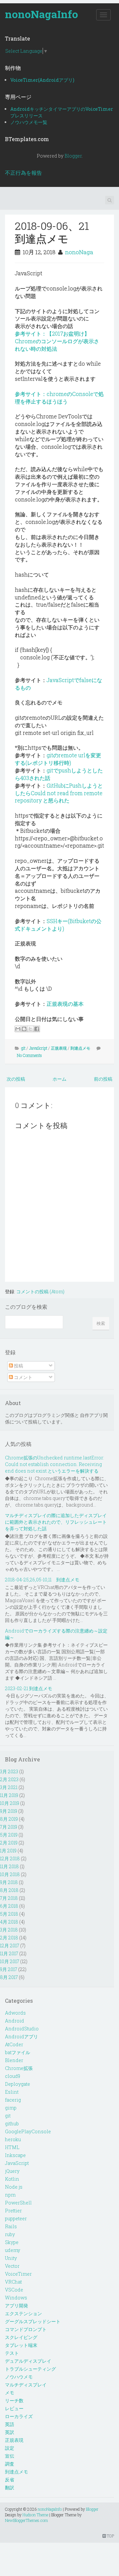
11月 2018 (9, 1866)
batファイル (18, 2052)
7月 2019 (9, 1827)
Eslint (12, 2092)
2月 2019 (9, 1843)
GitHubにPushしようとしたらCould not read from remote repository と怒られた (59, 793)
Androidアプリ (21, 2037)
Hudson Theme (35, 2515)
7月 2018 (9, 1898)
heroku (13, 2139)
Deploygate (18, 2084)
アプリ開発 (17, 2306)
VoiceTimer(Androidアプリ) (42, 80)
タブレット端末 (21, 2345)
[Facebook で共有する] (37, 1029)
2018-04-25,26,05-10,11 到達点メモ (42, 1580)
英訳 (10, 2432)
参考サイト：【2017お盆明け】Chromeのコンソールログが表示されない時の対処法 (57, 341)
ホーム (59, 1079)
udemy (13, 2250)
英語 (10, 2424)
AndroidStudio (22, 2029)
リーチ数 (14, 2400)
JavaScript (38, 1048)
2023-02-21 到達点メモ (29, 1688)
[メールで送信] (18, 1029)
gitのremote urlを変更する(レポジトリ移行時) (58, 759)
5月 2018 (9, 1914)
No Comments (29, 1055)
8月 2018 (9, 1890)
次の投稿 (16, 1079)
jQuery (12, 2171)
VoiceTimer (18, 2274)
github (12, 2124)
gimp (11, 2108)
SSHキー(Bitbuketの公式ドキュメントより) (58, 925)
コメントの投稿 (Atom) (40, 1291)
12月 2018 (10, 1858)
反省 (10, 2480)
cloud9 (13, 2076)
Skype (12, 2242)
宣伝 (10, 2456)
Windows (16, 2298)
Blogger (73, 156)
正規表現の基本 (65, 1004)
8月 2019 (9, 1819)
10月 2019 (10, 1803)
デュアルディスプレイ (28, 2361)
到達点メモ (80, 1048)
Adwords (15, 2013)
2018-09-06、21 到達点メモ (57, 232)
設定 (10, 2448)
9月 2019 (9, 1811)
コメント (23, 1377)
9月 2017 (9, 1969)
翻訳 (10, 2487)
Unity (11, 2258)
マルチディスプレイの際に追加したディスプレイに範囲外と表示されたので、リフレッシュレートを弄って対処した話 (56, 1522)
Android (15, 2021)
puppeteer (16, 2218)
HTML (12, 2147)
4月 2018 (9, 1922)
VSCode (14, 2290)
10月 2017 (10, 1961)
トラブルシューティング (30, 2369)
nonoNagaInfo (41, 14)
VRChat (13, 2282)
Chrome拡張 (19, 2068)
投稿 (18, 1366)
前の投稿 (103, 1079)
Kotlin (12, 2179)
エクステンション (23, 2313)
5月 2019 (9, 1835)
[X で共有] (30, 1029)
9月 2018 (9, 1882)
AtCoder (14, 2044)
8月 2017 (9, 1977)
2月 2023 (9, 1779)
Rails (11, 2226)
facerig (13, 2100)
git (23, 1048)
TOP (110, 2536)
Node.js (14, 2187)
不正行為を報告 (23, 173)
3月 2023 (9, 1771)
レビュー (14, 2408)
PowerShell (18, 2203)
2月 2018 (9, 1938)
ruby (10, 2234)
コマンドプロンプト (26, 2329)
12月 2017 (10, 1946)
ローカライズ (19, 2416)
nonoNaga (79, 252)
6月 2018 (9, 1906)
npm (10, 2195)
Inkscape (15, 2155)
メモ (10, 2393)
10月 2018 (10, 1874)
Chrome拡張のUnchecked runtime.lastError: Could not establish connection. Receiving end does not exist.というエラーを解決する (55, 1464)
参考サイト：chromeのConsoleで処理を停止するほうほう (59, 398)
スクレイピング (21, 2337)
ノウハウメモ (19, 2377)
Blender (14, 2060)
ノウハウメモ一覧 (29, 122)
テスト (12, 2353)
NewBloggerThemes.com (26, 2520)
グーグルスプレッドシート (33, 2321)
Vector (12, 2266)
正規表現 (59, 1048)
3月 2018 (9, 1930)
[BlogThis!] (24, 1029)
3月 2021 (9, 1787)
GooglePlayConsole (28, 2131)
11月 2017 (9, 1953)
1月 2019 (8, 1851)
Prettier (13, 2211)
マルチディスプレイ (26, 2385)
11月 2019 (9, 1795)
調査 (10, 2464)
